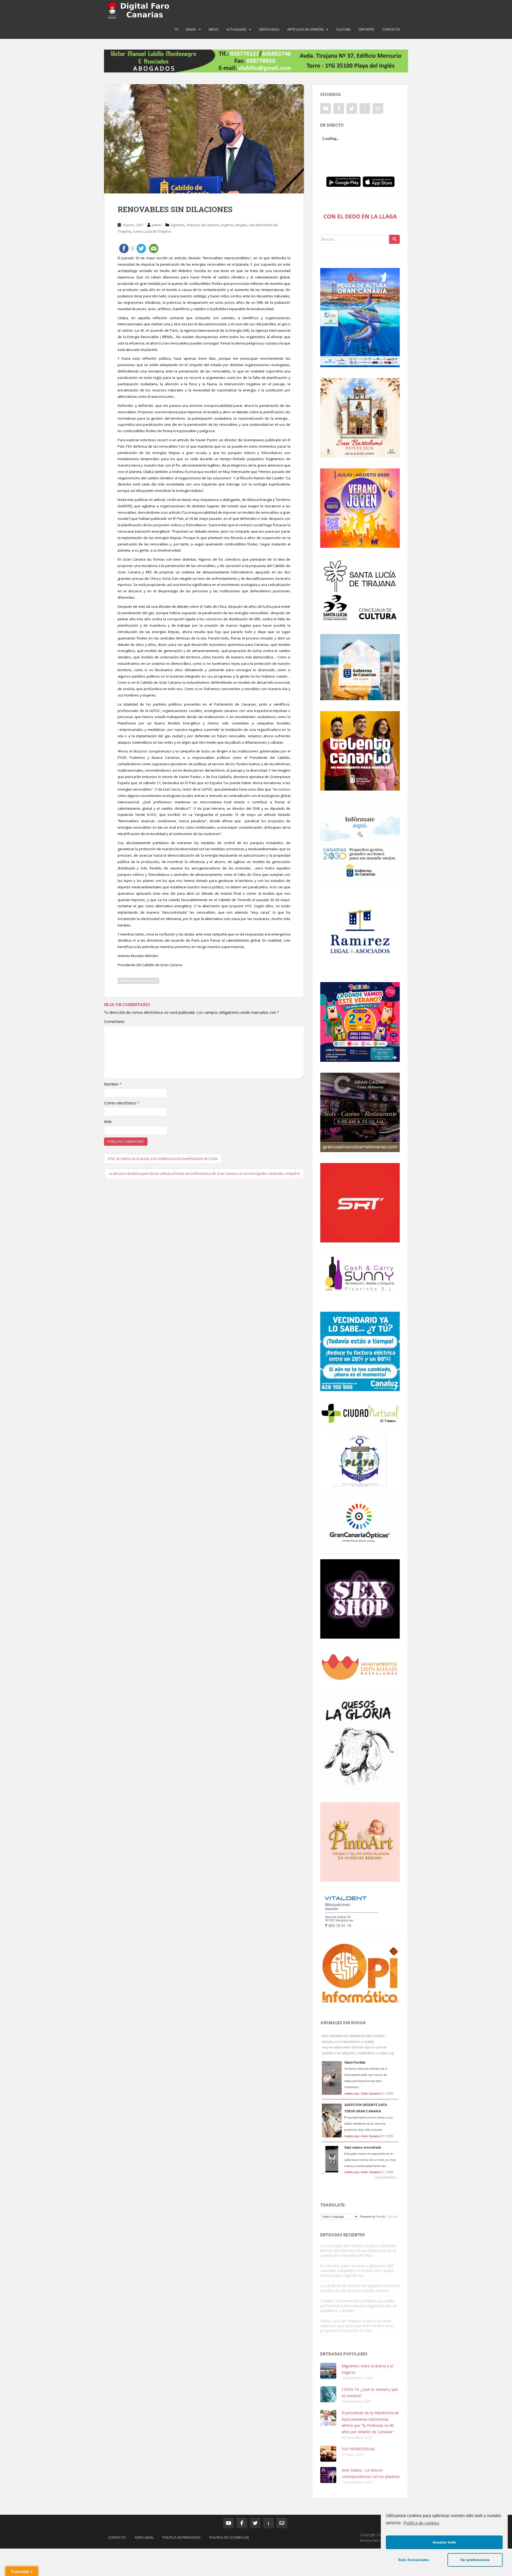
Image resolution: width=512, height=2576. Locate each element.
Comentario (114, 1021)
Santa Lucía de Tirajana (152, 231)
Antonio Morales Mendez (138, 981)
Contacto (391, 29)
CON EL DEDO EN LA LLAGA (360, 216)
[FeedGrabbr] (360, 2177)
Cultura (343, 29)
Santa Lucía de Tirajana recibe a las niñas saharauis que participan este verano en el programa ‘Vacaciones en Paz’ (357, 2326)
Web (108, 1122)
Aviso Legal (144, 2537)
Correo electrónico (122, 1103)
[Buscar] (394, 239)
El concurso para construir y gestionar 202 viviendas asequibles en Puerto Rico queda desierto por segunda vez (357, 2271)
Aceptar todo (444, 2542)
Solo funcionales (414, 2560)
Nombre (113, 1084)
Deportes (366, 29)
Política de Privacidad (182, 2537)
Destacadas (269, 29)
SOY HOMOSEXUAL (359, 2449)
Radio (191, 29)
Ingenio (227, 225)
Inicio (214, 29)
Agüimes (178, 225)
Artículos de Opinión (305, 29)
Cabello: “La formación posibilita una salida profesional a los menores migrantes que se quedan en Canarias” (358, 2306)
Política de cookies (421, 2523)
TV (176, 29)
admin (157, 225)
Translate (392, 2217)
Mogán (241, 225)
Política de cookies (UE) (229, 2537)
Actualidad (236, 29)
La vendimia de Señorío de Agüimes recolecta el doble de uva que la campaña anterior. (360, 2288)
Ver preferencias (475, 2560)
